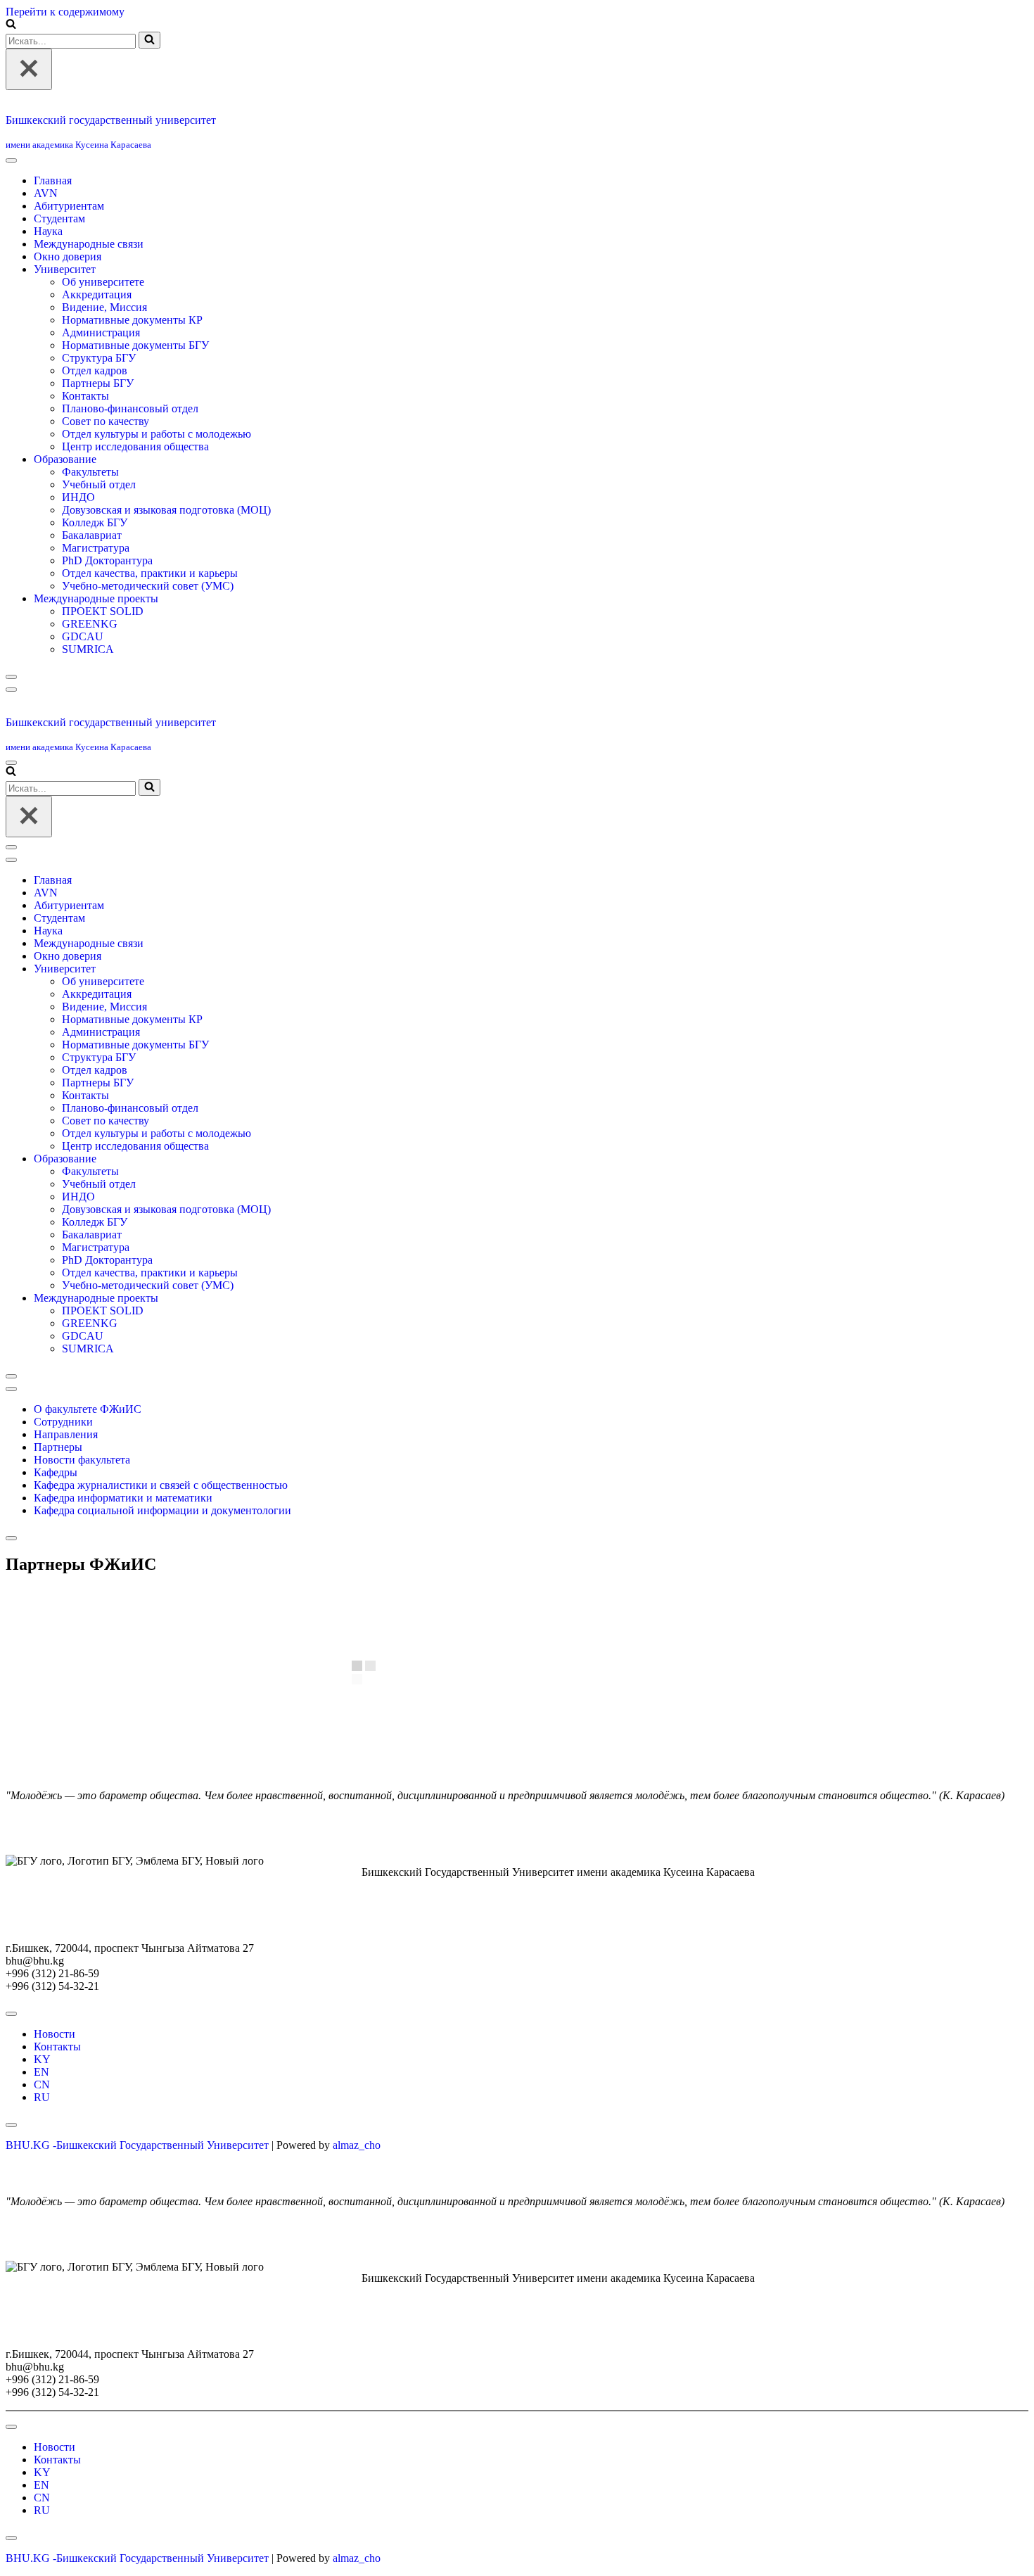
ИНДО (78, 529)
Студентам (59, 251)
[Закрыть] (29, 69)
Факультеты (90, 504)
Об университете (103, 314)
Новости (55, 2099)
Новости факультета (82, 1524)
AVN (46, 226)
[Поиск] (11, 25)
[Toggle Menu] (11, 193)
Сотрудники (63, 1486)
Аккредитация (97, 327)
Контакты (85, 428)
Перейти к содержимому (65, 12)
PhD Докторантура (107, 593)
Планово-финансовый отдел (130, 441)
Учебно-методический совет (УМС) (148, 618)
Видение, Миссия (104, 340)
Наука (48, 264)
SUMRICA (88, 681)
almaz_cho (357, 2210)
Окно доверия (68, 289)
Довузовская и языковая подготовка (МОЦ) (166, 542)
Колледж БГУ (95, 555)
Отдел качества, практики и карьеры (150, 605)
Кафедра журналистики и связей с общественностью (161, 1550)
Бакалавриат (92, 567)
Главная (53, 213)
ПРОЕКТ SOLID (103, 643)
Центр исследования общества (135, 479)
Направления (66, 1499)
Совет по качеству (106, 453)
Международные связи (89, 276)
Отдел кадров (95, 403)
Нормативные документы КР (132, 352)
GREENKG (90, 656)
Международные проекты (96, 631)
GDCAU (83, 669)
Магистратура (96, 580)
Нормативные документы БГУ (135, 377)
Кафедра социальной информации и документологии (162, 1575)
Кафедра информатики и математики (123, 1562)
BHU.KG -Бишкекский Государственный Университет (137, 2210)
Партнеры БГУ (98, 415)
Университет (65, 302)
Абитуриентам (69, 238)
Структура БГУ (99, 390)
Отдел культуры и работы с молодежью (157, 466)
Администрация (101, 365)
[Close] (11, 709)
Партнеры (58, 1512)
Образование (65, 491)
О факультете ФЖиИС (88, 1474)
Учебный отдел (99, 517)
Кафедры (56, 1537)
